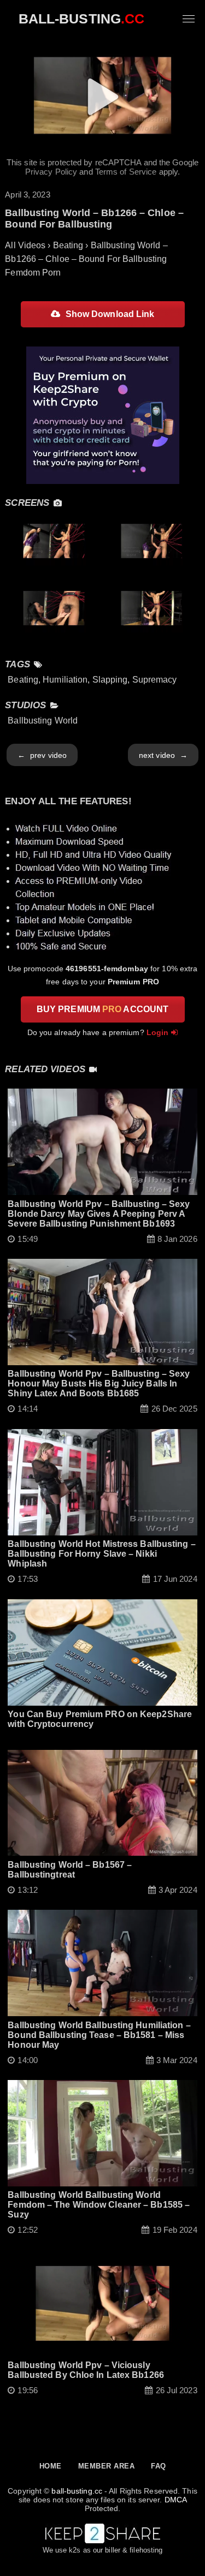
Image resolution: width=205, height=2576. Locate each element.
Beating (23, 680)
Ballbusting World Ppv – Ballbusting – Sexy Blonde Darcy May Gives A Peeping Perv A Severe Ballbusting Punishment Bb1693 (99, 1214)
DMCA (175, 2500)
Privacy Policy (51, 172)
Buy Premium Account (102, 1009)
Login (158, 1032)
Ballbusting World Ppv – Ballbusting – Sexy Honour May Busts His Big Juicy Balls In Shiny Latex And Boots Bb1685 (99, 1383)
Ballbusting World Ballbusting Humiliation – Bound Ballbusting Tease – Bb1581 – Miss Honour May (99, 2035)
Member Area (107, 2466)
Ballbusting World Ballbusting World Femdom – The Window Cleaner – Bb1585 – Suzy (99, 2205)
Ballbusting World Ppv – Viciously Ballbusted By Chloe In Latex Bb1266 (86, 2370)
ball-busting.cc (77, 2491)
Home (51, 2466)
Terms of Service (126, 172)
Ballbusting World (43, 721)
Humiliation (65, 680)
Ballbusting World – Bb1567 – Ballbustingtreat (70, 1870)
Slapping (110, 680)
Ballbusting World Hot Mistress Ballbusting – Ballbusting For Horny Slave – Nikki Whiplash (101, 1554)
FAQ (159, 2466)
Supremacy (155, 680)
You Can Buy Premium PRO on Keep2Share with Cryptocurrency (100, 1719)
